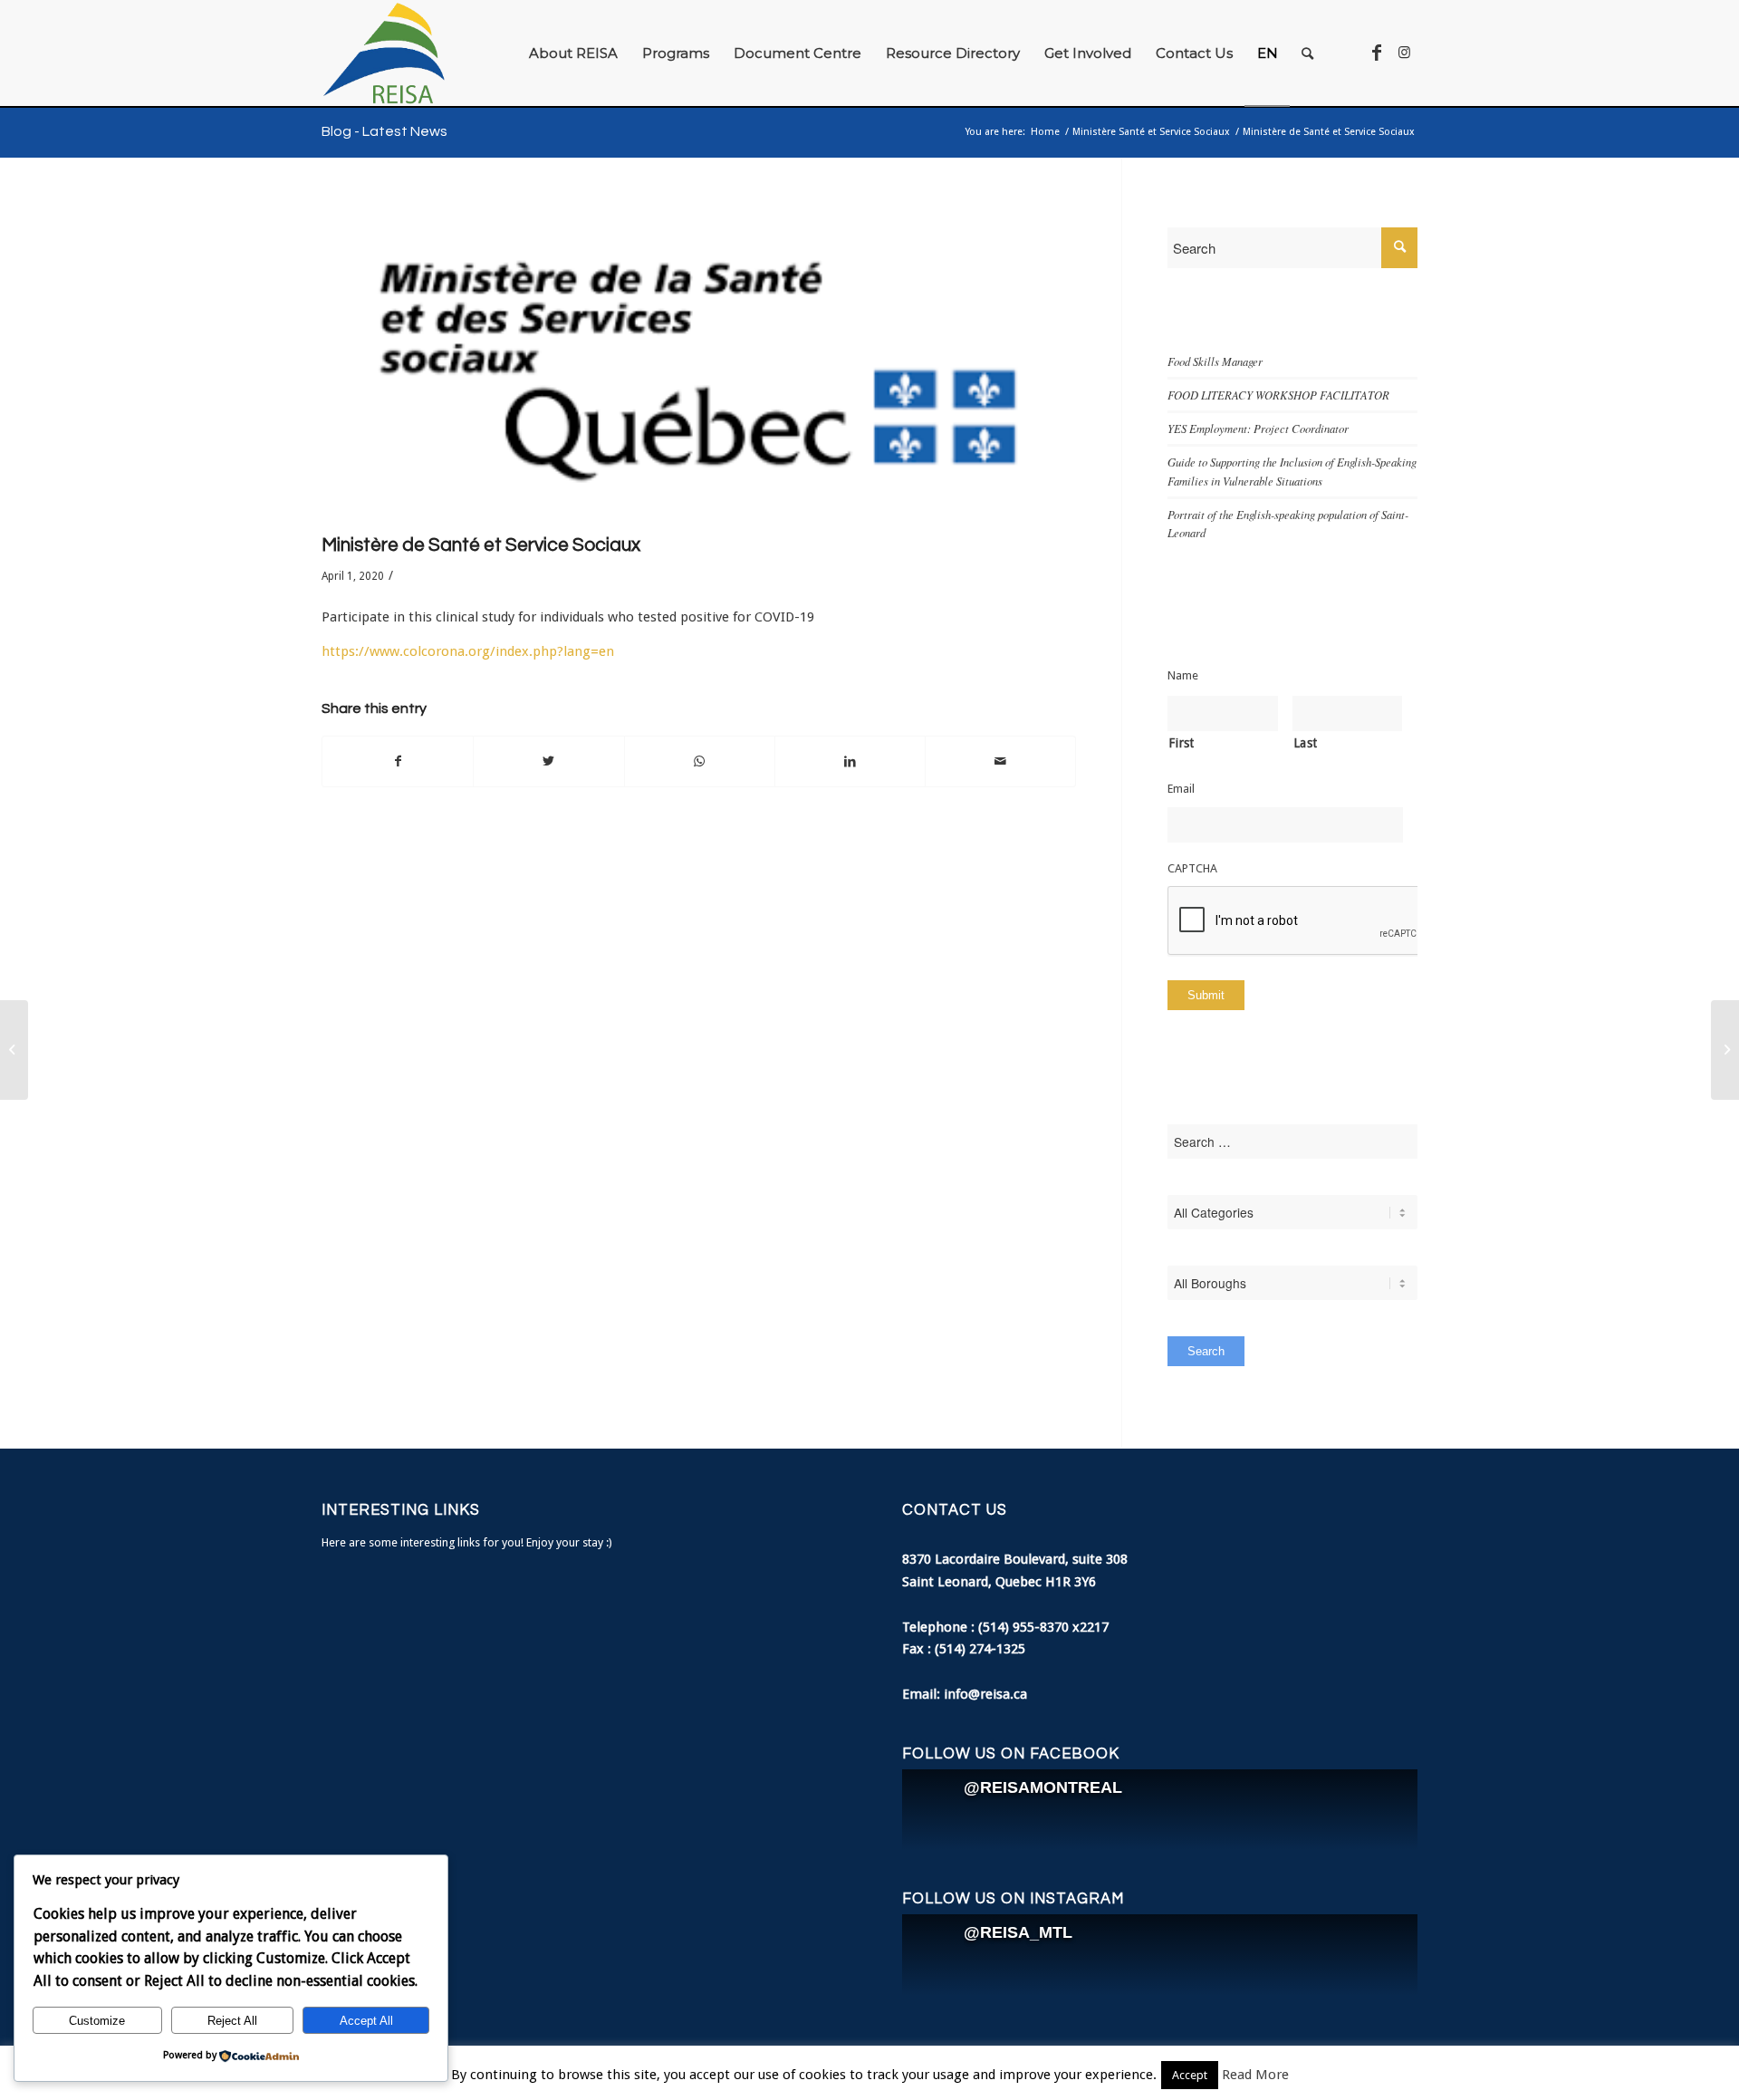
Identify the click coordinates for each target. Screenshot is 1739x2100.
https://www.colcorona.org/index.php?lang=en (468, 651)
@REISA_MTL (1018, 1932)
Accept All (366, 2021)
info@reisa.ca (985, 1694)
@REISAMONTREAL (1043, 1787)
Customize (97, 2021)
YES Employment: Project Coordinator (1258, 428)
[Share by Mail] (1000, 761)
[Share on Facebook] (398, 761)
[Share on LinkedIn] (850, 761)
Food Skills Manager (1215, 361)
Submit (1206, 995)
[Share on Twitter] (548, 761)
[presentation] (1305, 921)
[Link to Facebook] (1377, 53)
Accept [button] (1190, 2075)
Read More (1255, 2075)
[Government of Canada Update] (14, 1050)
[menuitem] (573, 53)
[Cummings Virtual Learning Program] (1725, 1050)
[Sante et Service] (699, 364)
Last (1306, 743)
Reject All (232, 2021)
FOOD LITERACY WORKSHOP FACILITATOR (1278, 395)
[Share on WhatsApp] (700, 761)
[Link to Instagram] (1404, 53)
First (1181, 743)
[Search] (1307, 53)
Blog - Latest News (384, 131)
